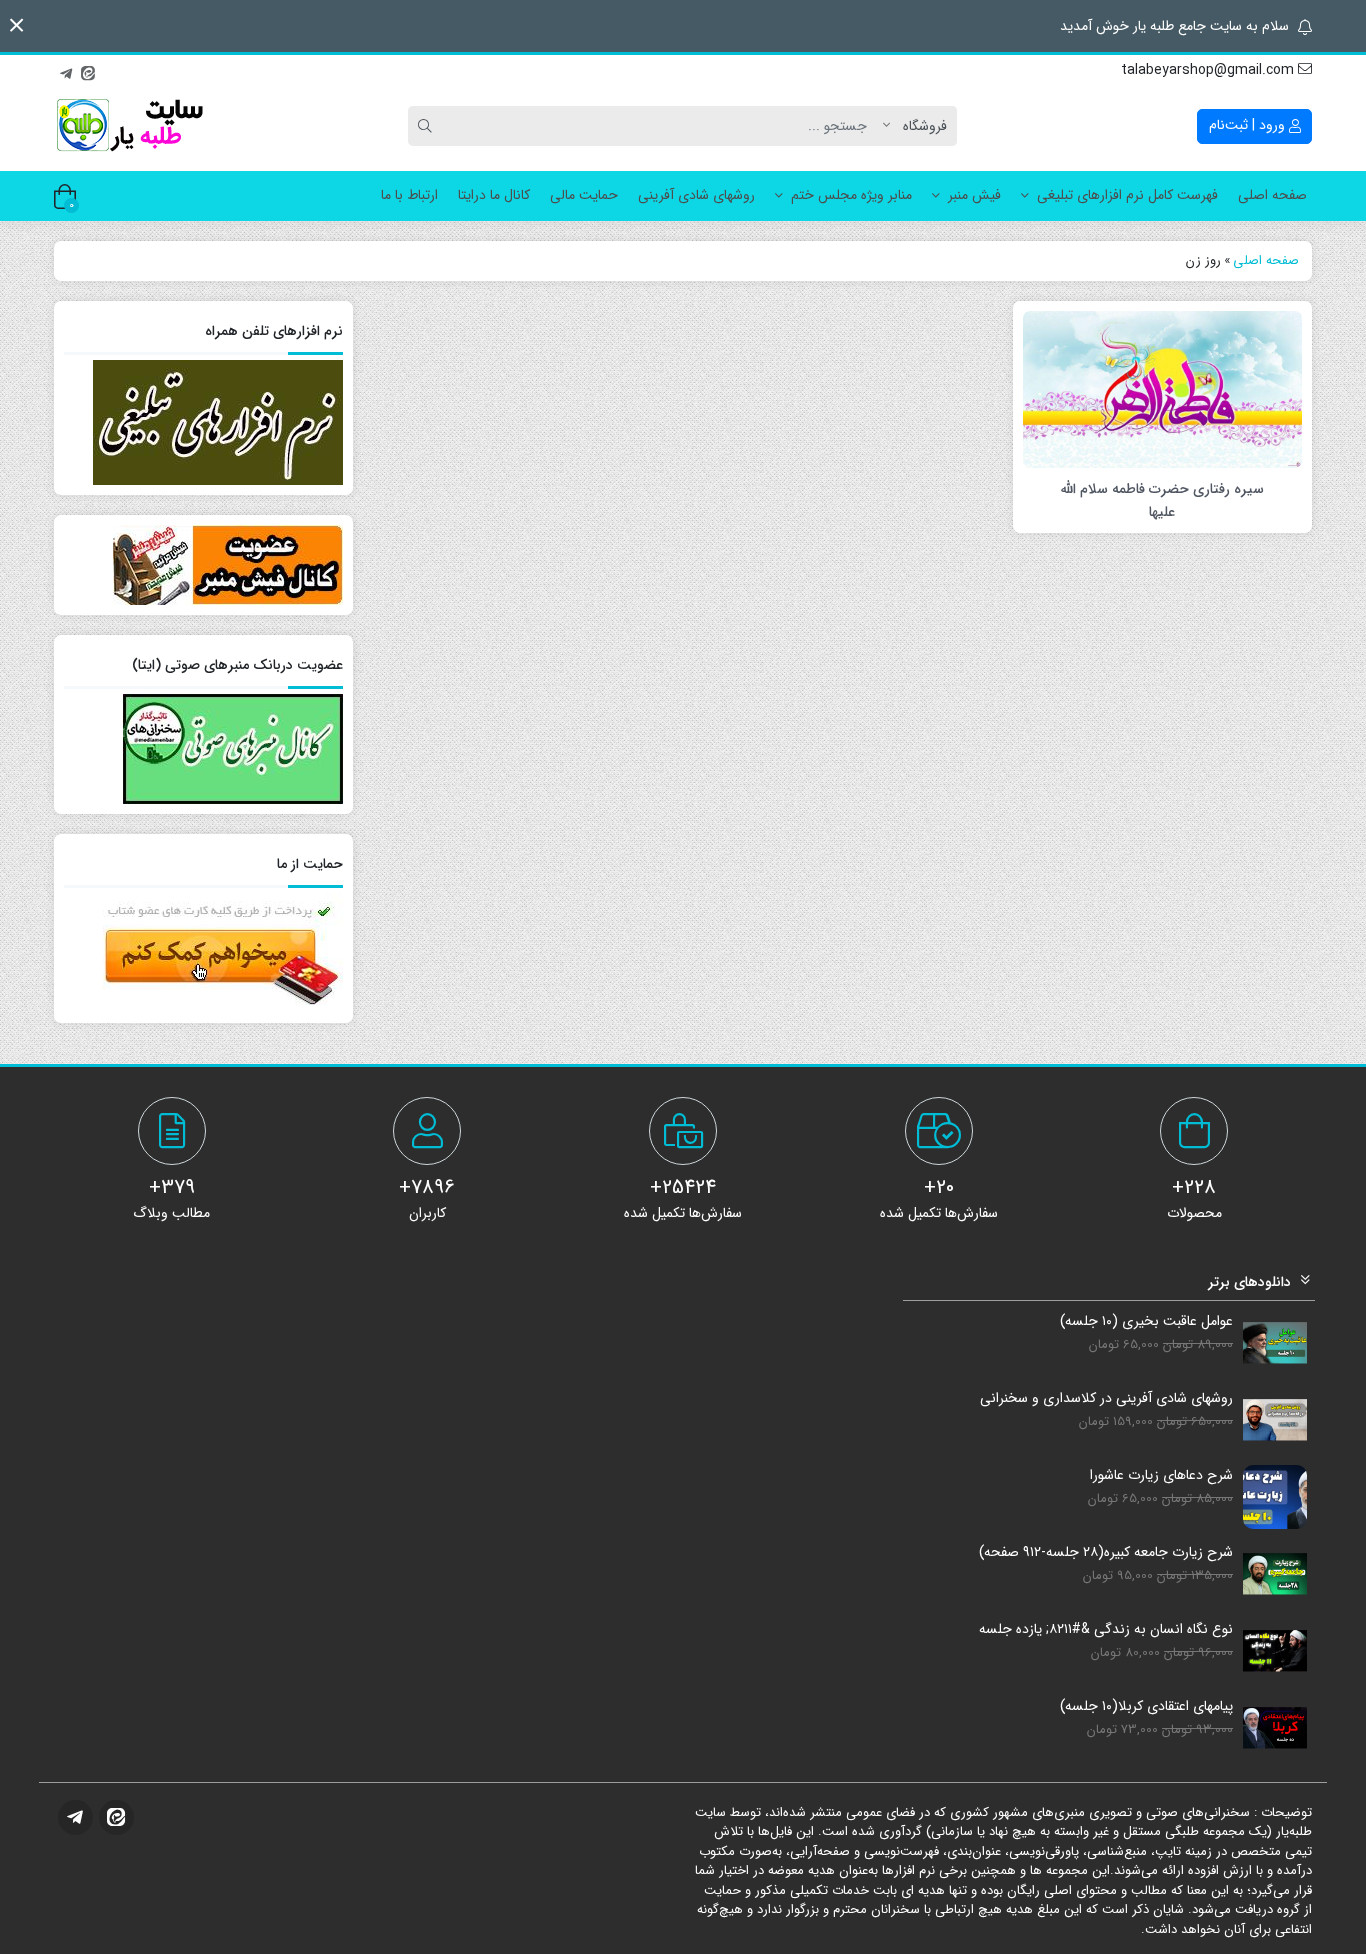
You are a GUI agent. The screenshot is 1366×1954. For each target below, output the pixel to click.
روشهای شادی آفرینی (696, 195)
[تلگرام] (66, 71)
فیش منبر (974, 195)
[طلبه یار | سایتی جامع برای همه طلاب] (129, 126)
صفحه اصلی (1272, 195)
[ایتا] (88, 71)
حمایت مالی (584, 195)
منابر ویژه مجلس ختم (851, 195)
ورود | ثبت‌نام (1249, 125)
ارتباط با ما (409, 195)
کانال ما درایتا (494, 195)
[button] (16, 25)
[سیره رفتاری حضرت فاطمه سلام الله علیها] (1163, 388)
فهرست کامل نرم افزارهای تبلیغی (1127, 195)
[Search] (428, 126)
